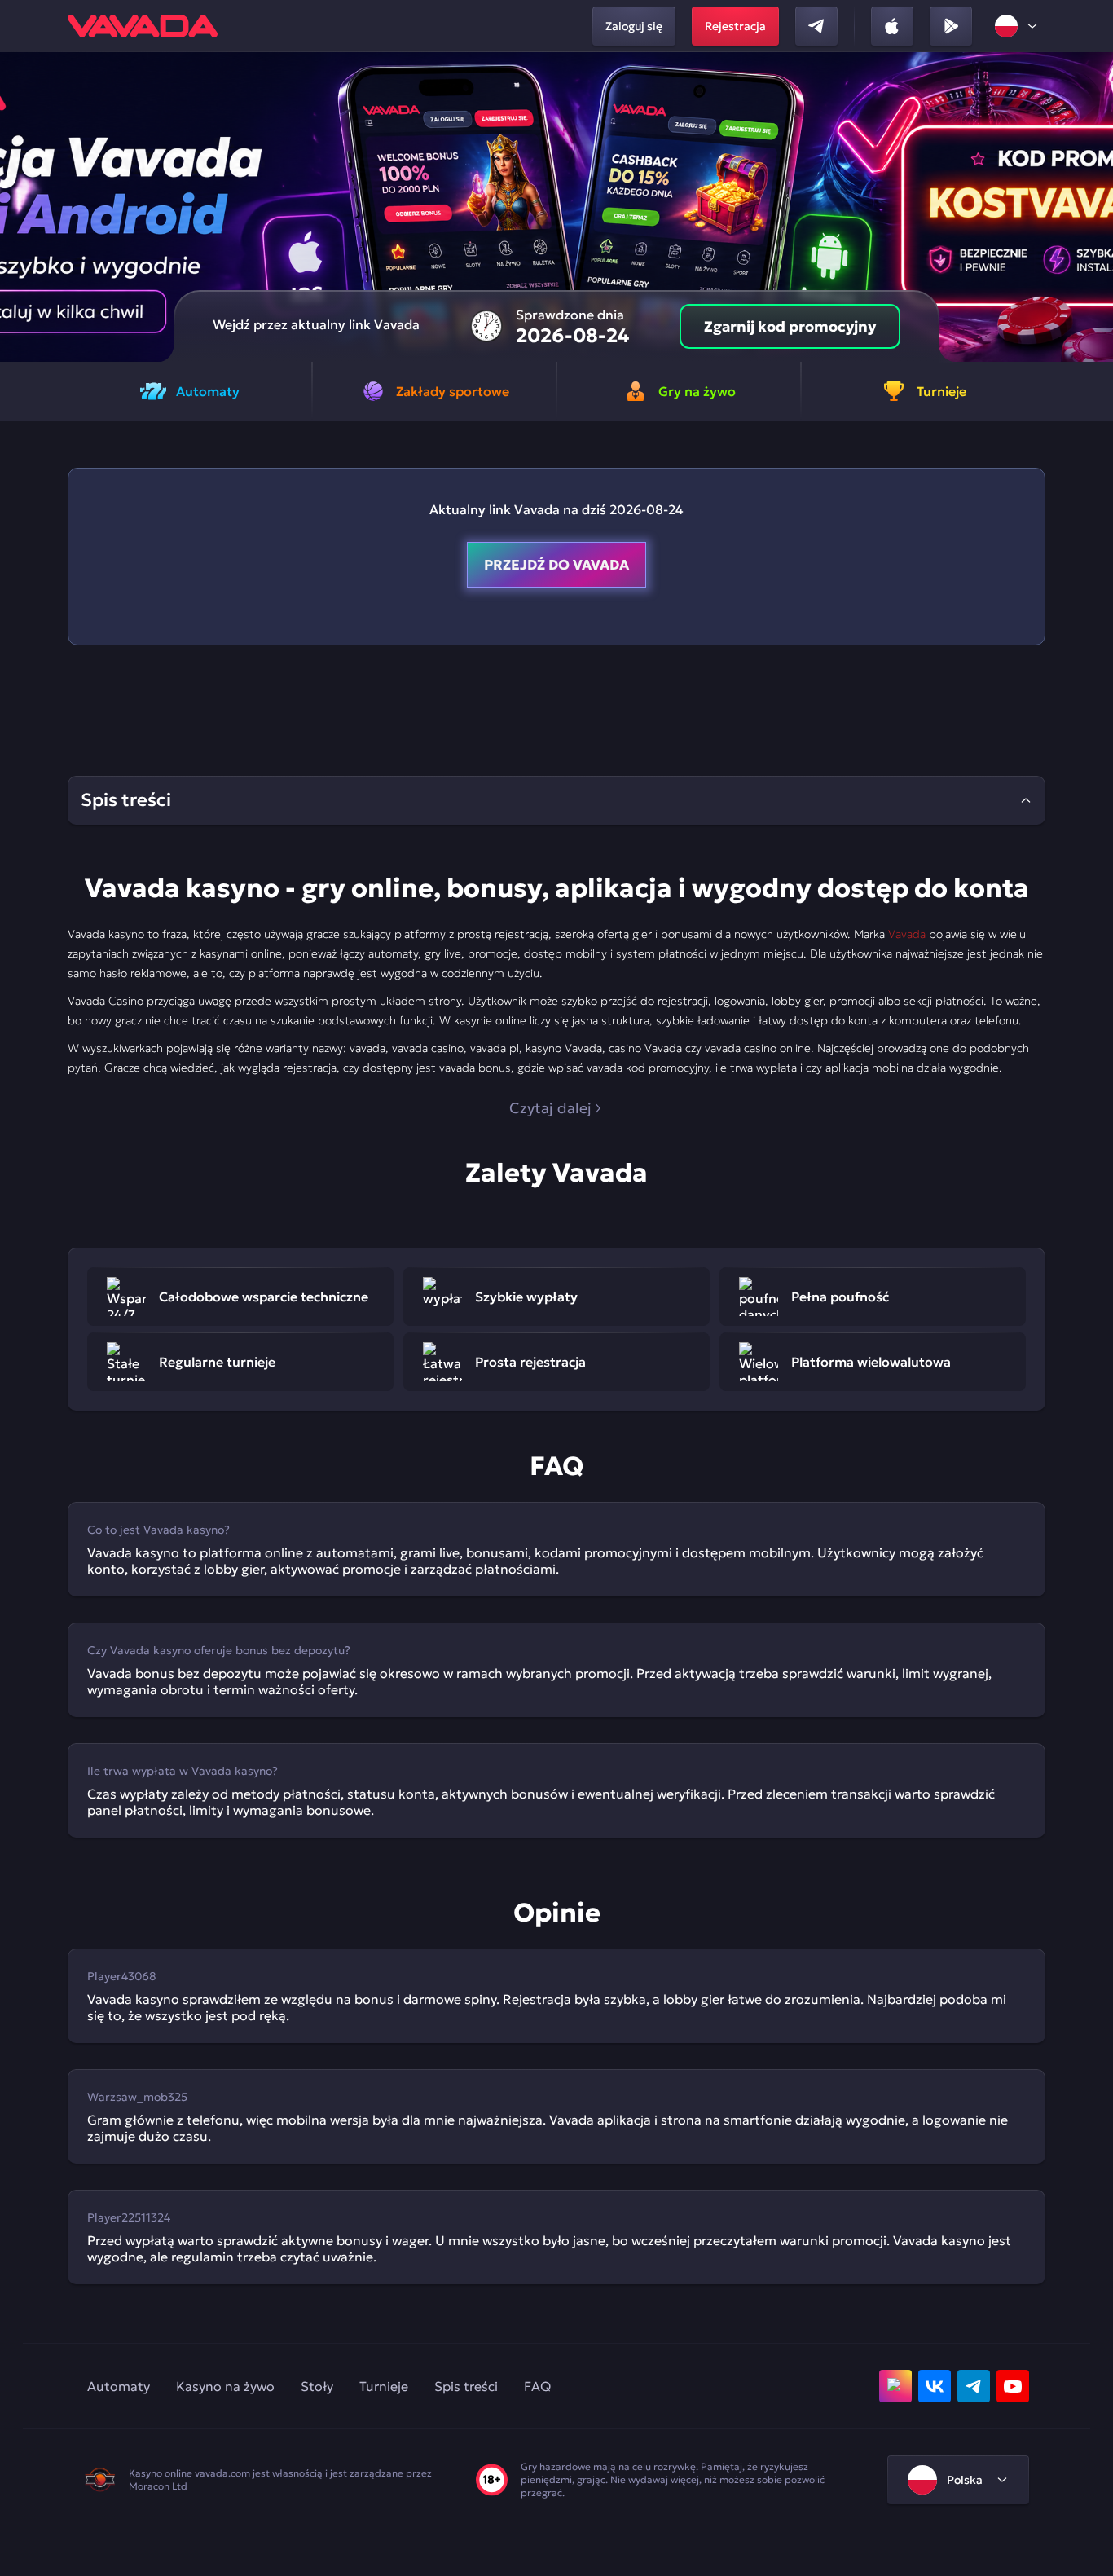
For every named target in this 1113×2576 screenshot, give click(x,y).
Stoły (317, 2386)
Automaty (119, 2386)
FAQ (537, 2386)
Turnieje (384, 2386)
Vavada (907, 934)
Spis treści (466, 2386)
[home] (143, 26)
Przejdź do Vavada (556, 565)
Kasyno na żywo (225, 2386)
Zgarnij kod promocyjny (790, 326)
